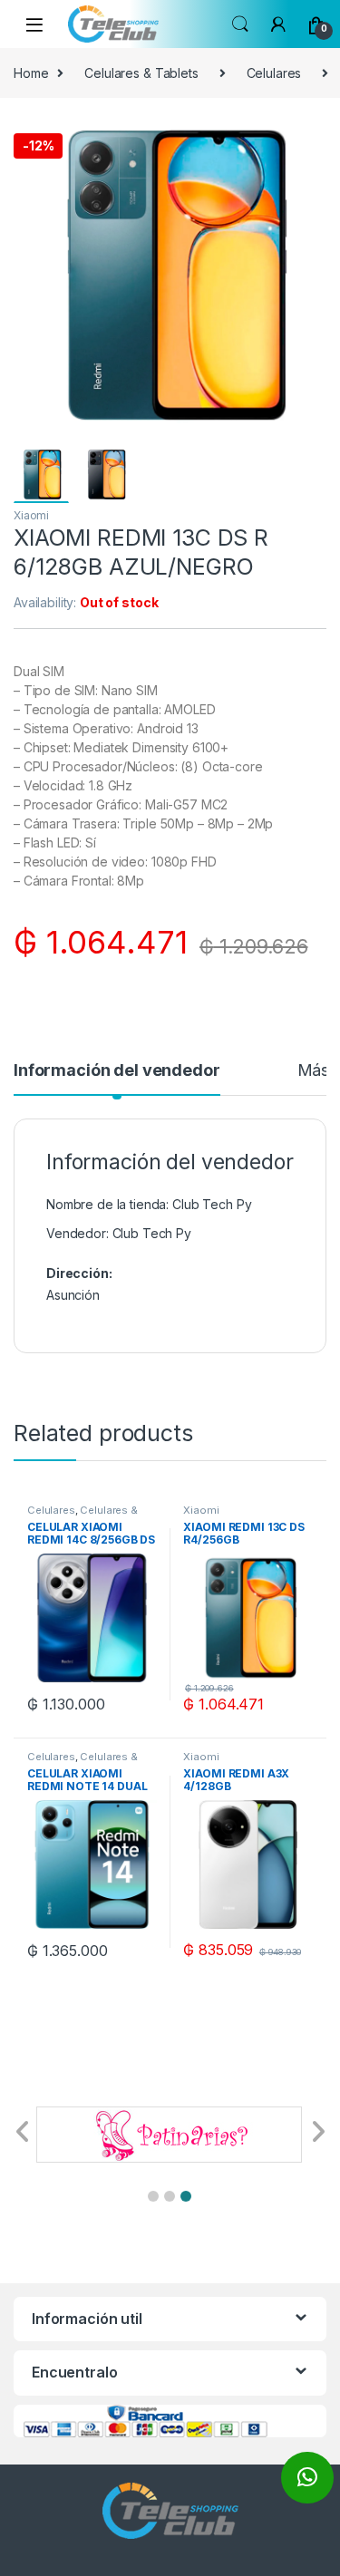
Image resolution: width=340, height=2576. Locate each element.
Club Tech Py (152, 1233)
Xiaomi (31, 515)
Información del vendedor (117, 1071)
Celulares (274, 73)
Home (31, 73)
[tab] (117, 1079)
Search (240, 24)
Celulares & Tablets (141, 73)
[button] (153, 2196)
